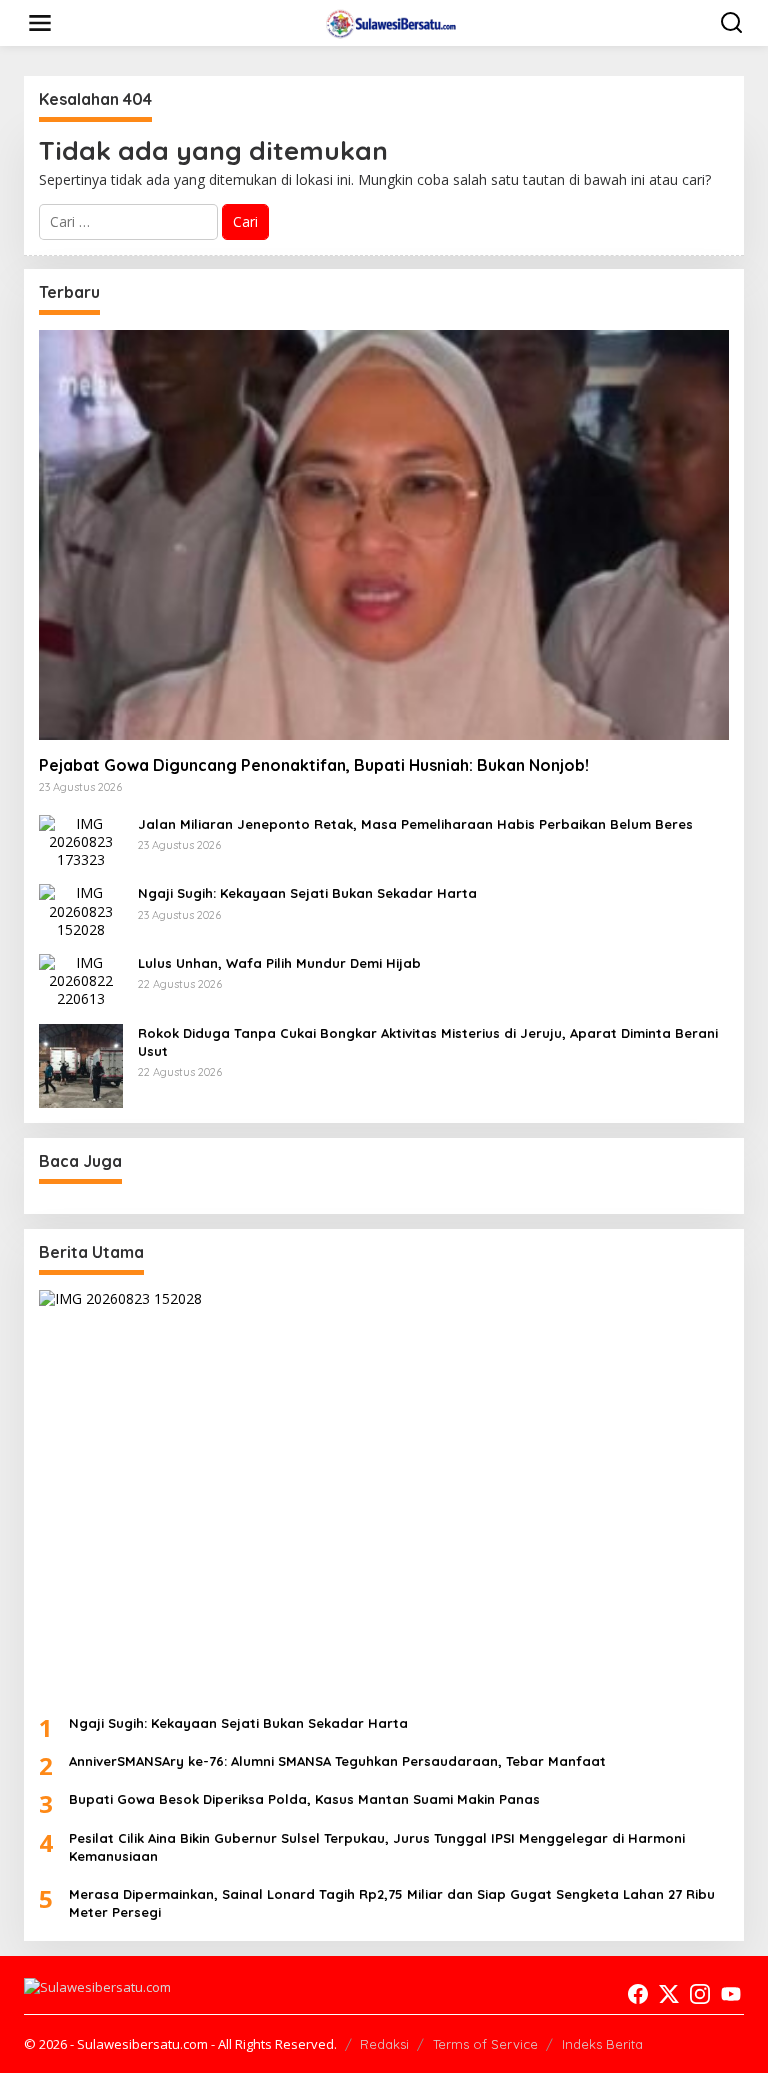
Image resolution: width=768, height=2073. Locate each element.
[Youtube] (731, 1994)
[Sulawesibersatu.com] (388, 21)
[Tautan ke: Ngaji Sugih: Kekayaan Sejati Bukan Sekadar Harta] (81, 909)
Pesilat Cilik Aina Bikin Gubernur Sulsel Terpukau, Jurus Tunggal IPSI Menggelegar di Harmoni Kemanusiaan (377, 1847)
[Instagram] (700, 1994)
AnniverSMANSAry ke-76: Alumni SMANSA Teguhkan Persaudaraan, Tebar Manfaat (337, 1761)
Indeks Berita (602, 2044)
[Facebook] (638, 1994)
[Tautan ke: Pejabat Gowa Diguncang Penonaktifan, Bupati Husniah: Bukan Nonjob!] (384, 534)
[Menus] (40, 23)
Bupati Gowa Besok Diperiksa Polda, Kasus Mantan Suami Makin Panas (304, 1799)
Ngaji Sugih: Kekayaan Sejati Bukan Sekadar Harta (307, 893)
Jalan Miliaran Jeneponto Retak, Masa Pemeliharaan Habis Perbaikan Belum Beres (415, 824)
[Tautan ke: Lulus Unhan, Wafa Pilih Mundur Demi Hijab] (81, 979)
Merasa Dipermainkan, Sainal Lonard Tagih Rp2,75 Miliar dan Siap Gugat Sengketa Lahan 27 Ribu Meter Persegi (392, 1903)
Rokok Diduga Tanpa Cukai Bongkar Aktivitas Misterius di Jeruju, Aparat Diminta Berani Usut (428, 1042)
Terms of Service (485, 2044)
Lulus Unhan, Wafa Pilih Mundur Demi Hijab (279, 963)
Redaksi (384, 2044)
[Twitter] (669, 1994)
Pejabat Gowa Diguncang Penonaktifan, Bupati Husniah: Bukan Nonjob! (314, 765)
